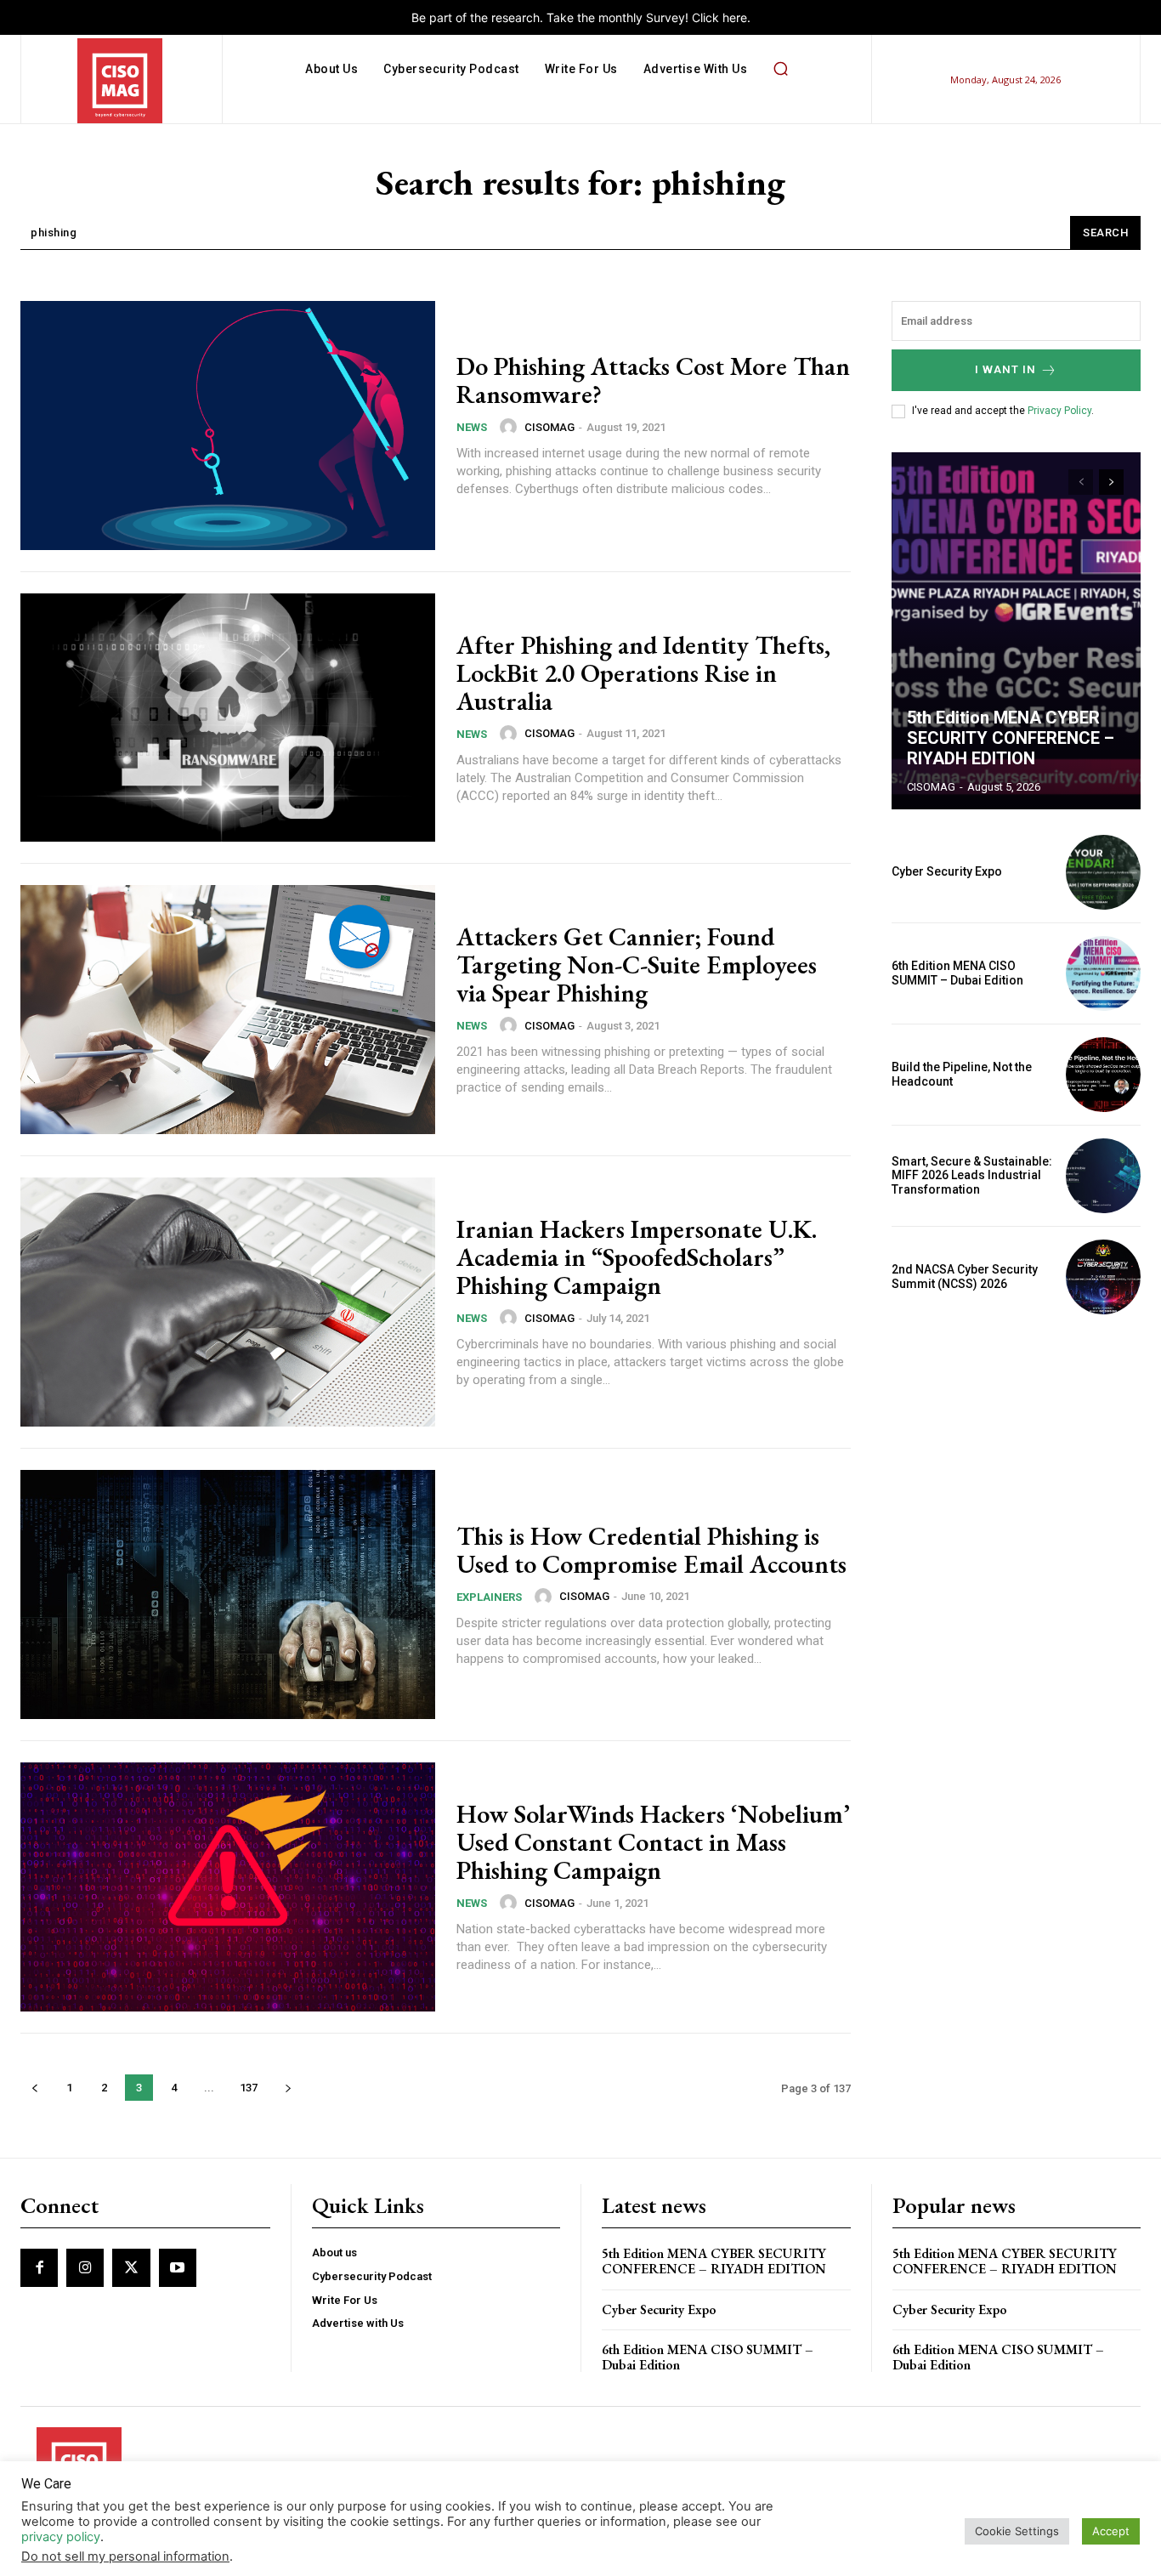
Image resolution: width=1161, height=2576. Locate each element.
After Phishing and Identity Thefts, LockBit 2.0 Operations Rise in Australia (643, 673)
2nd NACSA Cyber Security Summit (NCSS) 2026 (965, 1277)
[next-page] (288, 2088)
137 (249, 2088)
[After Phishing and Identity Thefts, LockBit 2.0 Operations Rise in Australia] (228, 718)
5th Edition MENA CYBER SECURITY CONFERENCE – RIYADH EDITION (1011, 738)
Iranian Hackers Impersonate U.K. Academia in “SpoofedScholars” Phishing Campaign (637, 1257)
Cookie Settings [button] (1017, 2531)
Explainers (489, 1597)
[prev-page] (34, 2088)
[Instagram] (85, 2267)
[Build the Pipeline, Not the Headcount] (1103, 1075)
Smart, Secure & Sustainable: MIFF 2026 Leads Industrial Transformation (972, 1176)
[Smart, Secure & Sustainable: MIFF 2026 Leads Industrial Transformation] (1103, 1176)
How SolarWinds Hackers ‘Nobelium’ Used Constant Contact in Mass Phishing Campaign (653, 1842)
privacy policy (61, 2537)
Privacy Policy (1059, 411)
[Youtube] (178, 2267)
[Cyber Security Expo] (1103, 872)
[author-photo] (511, 427)
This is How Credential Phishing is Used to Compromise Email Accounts (651, 1550)
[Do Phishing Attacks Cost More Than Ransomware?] (228, 426)
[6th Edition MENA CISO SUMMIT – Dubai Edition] (1103, 973)
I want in (1005, 369)
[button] (780, 69)
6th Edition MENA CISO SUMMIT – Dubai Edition (957, 973)
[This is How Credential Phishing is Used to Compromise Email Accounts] (228, 1594)
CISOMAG (549, 427)
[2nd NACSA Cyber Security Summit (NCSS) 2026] (1103, 1277)
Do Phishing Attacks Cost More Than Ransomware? (653, 380)
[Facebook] (39, 2267)
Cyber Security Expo (947, 871)
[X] (131, 2267)
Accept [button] (1111, 2531)
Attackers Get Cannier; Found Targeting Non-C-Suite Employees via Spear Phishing (637, 965)
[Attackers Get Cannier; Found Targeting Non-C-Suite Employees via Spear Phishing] (228, 1010)
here (735, 17)
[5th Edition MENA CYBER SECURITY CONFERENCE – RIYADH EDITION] (1017, 631)
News (472, 427)
